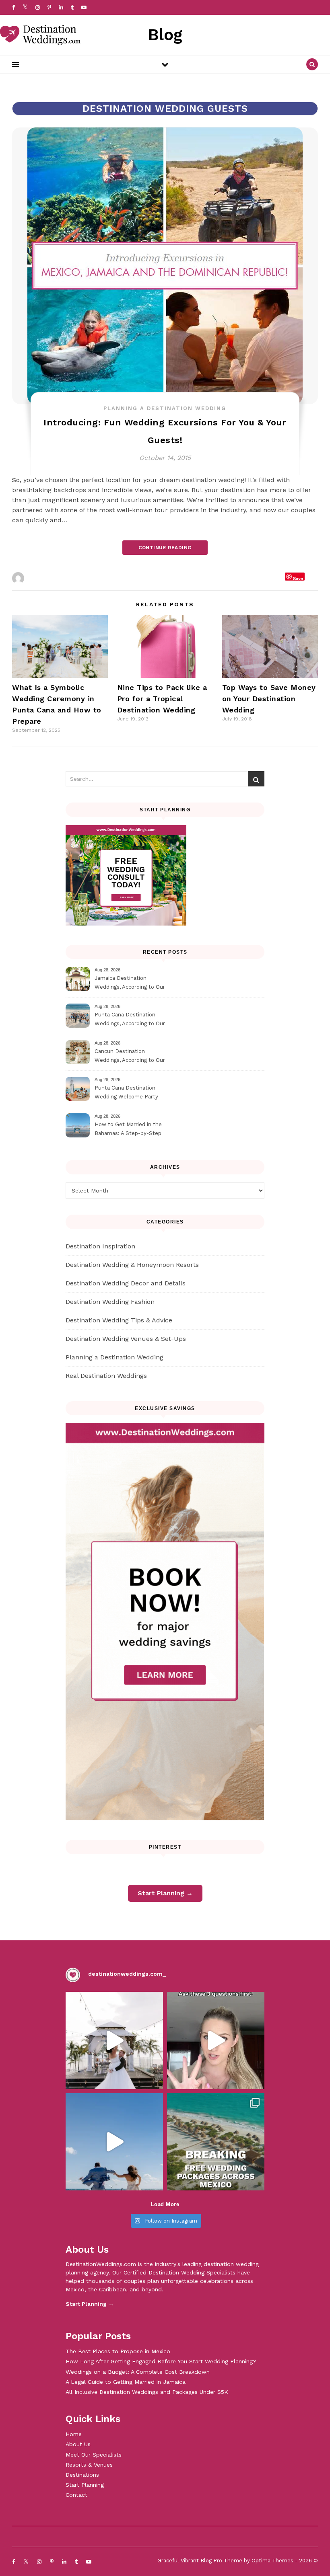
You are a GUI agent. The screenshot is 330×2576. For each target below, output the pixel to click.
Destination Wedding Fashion (110, 1302)
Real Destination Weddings (106, 1376)
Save (298, 578)
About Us (78, 2444)
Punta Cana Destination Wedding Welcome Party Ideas (126, 1093)
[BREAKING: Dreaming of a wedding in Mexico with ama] (216, 2142)
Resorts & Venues (89, 2465)
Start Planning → (165, 1893)
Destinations (82, 2475)
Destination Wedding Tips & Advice (119, 1320)
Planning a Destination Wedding (165, 408)
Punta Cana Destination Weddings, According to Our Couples (130, 1020)
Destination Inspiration (100, 1246)
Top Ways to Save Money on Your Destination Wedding (269, 699)
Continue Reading (165, 548)
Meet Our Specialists (94, 2455)
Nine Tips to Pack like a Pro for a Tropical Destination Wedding (162, 699)
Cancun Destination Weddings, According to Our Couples (130, 1057)
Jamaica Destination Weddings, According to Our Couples (130, 984)
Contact (76, 2495)
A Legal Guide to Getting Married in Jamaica (126, 2382)
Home (74, 2434)
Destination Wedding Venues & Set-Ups (126, 1339)
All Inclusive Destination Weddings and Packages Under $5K (147, 2392)
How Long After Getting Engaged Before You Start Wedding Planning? (161, 2361)
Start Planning (85, 2485)
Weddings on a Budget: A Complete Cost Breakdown (138, 2372)
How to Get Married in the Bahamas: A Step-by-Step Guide (128, 1130)
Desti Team (44, 578)
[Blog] (40, 35)
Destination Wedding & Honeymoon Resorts (132, 1265)
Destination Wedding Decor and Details (126, 1283)
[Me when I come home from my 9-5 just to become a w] (114, 2142)
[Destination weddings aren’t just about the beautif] (114, 2040)
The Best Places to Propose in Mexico (118, 2351)
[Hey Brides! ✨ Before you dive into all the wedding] (216, 2040)
